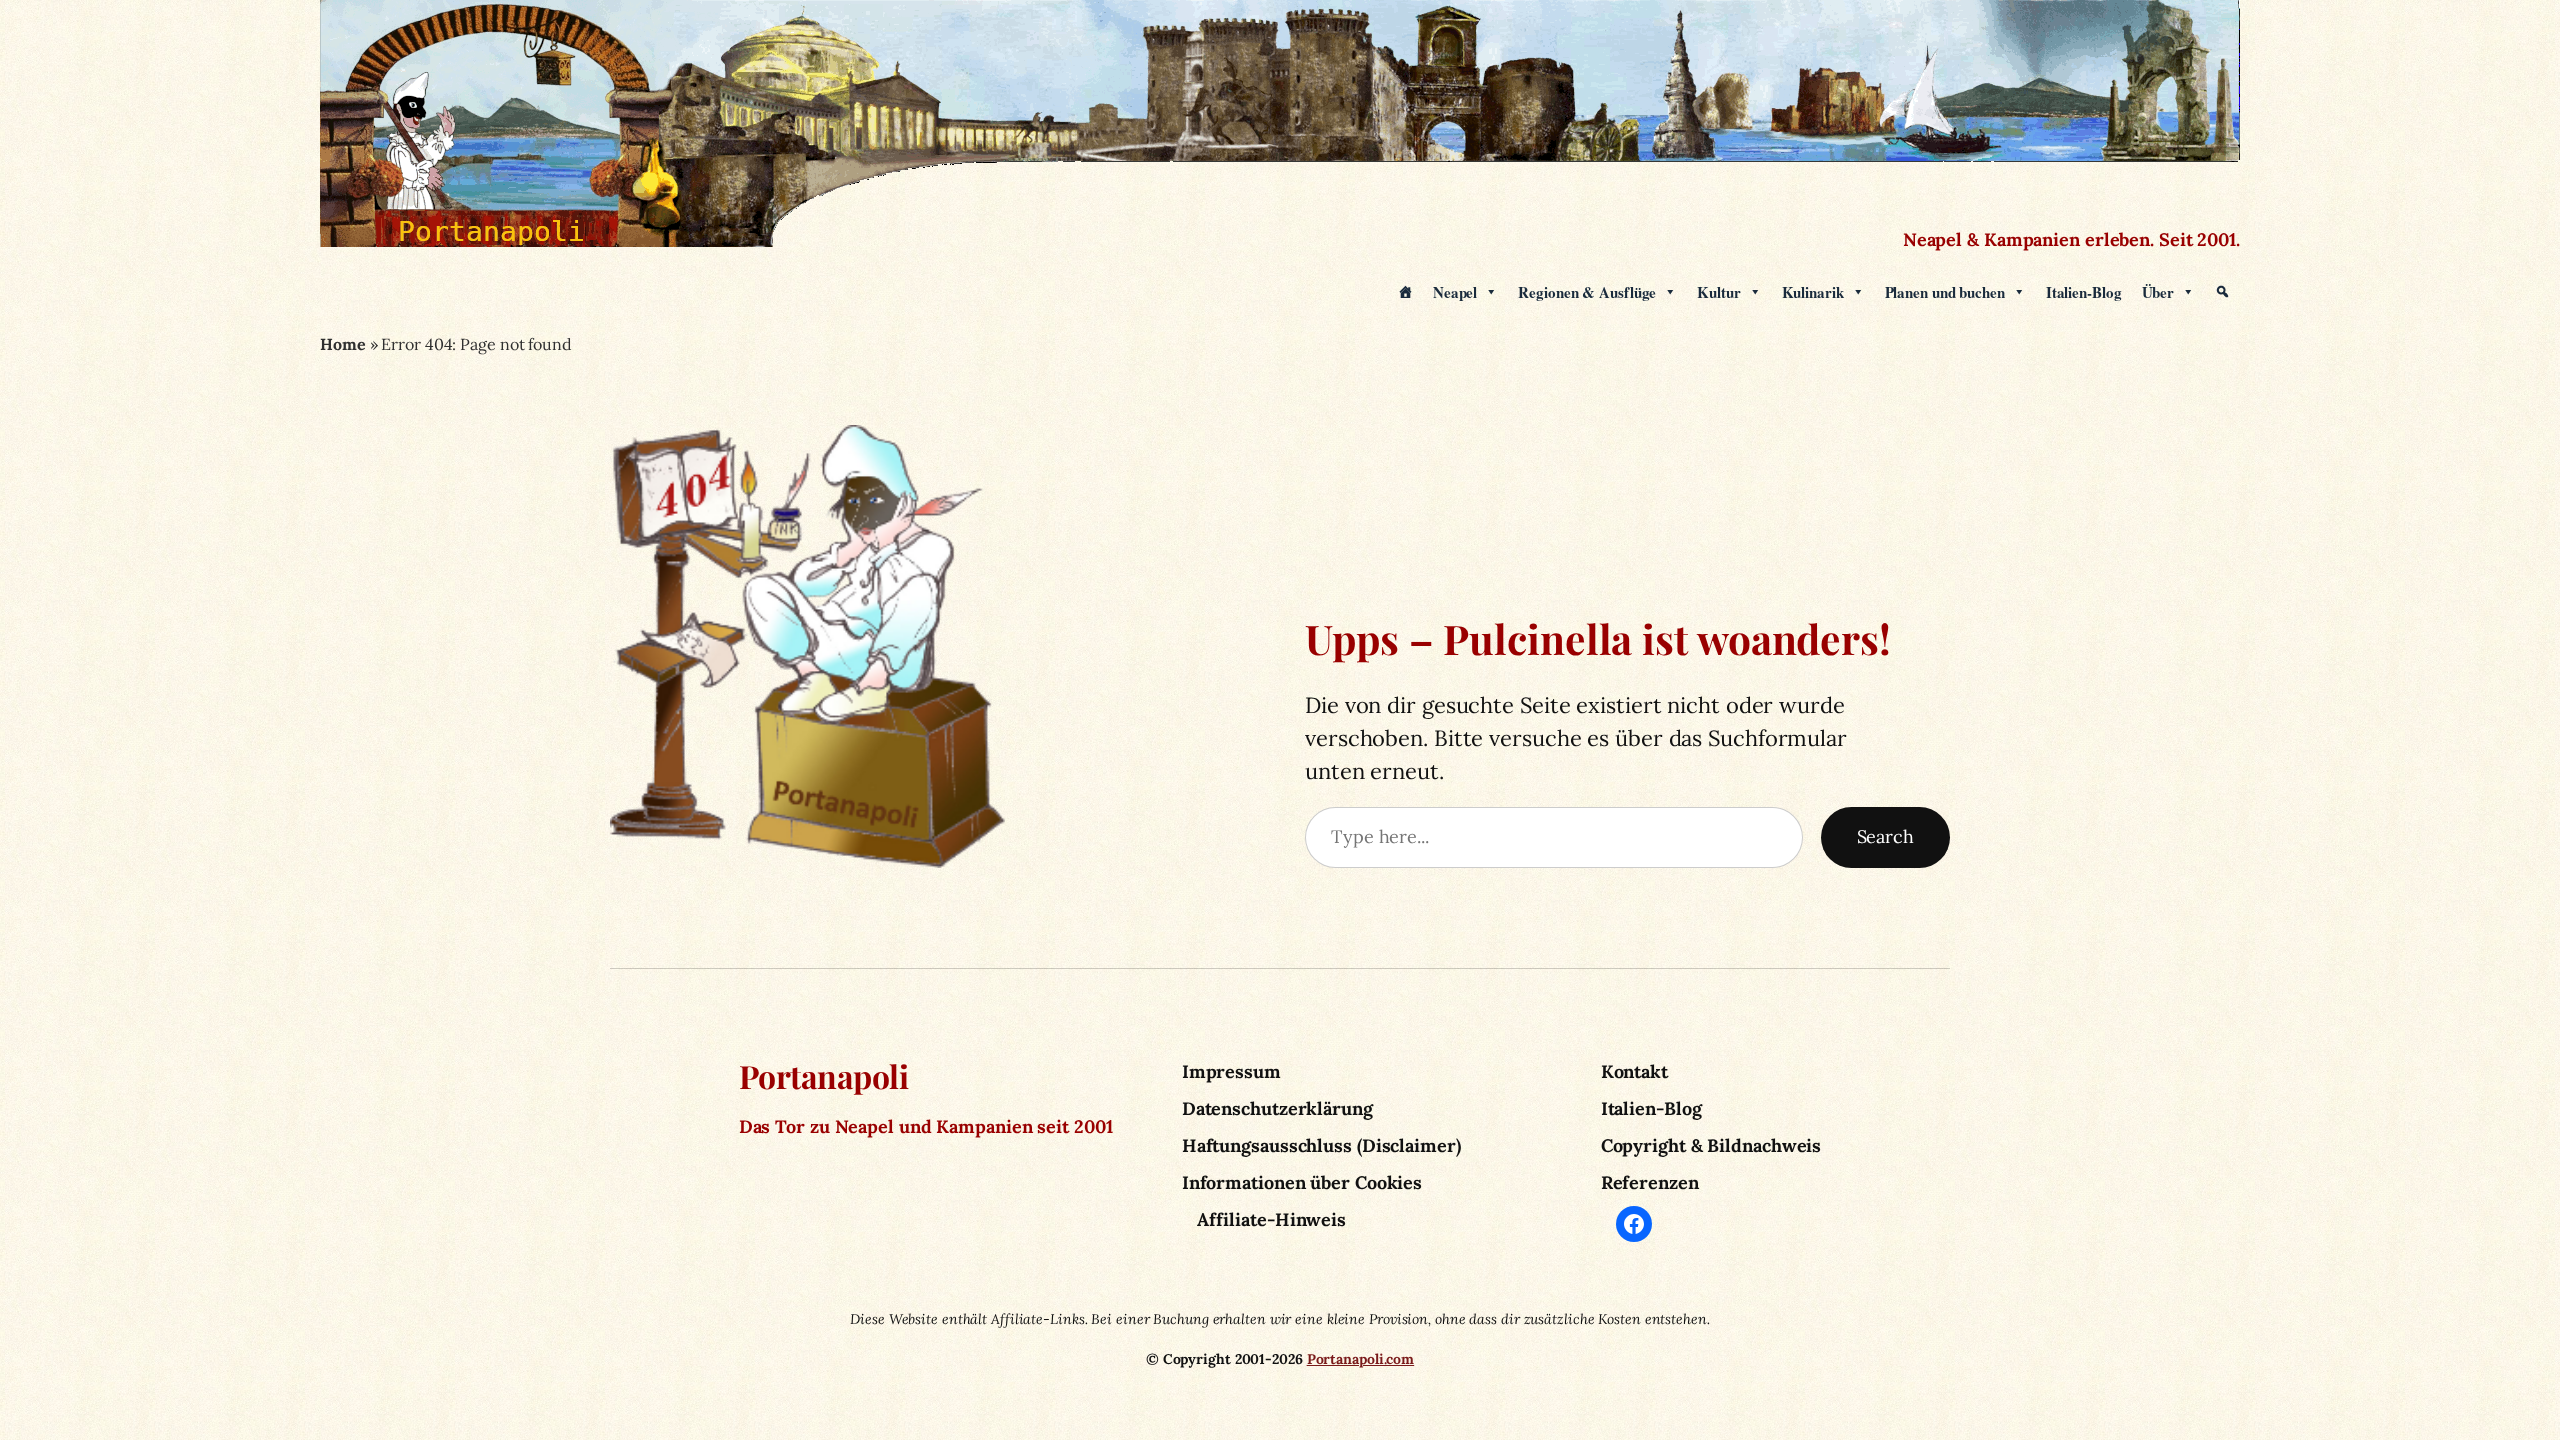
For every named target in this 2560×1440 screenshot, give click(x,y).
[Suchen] (2222, 292)
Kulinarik (1813, 292)
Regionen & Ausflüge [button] (1587, 292)
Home (343, 344)
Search (1885, 836)
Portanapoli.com (1361, 1359)
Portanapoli (824, 1075)
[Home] (1405, 292)
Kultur (1718, 292)
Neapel (1455, 292)
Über (2158, 292)
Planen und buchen (1945, 292)
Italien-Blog (2084, 292)
